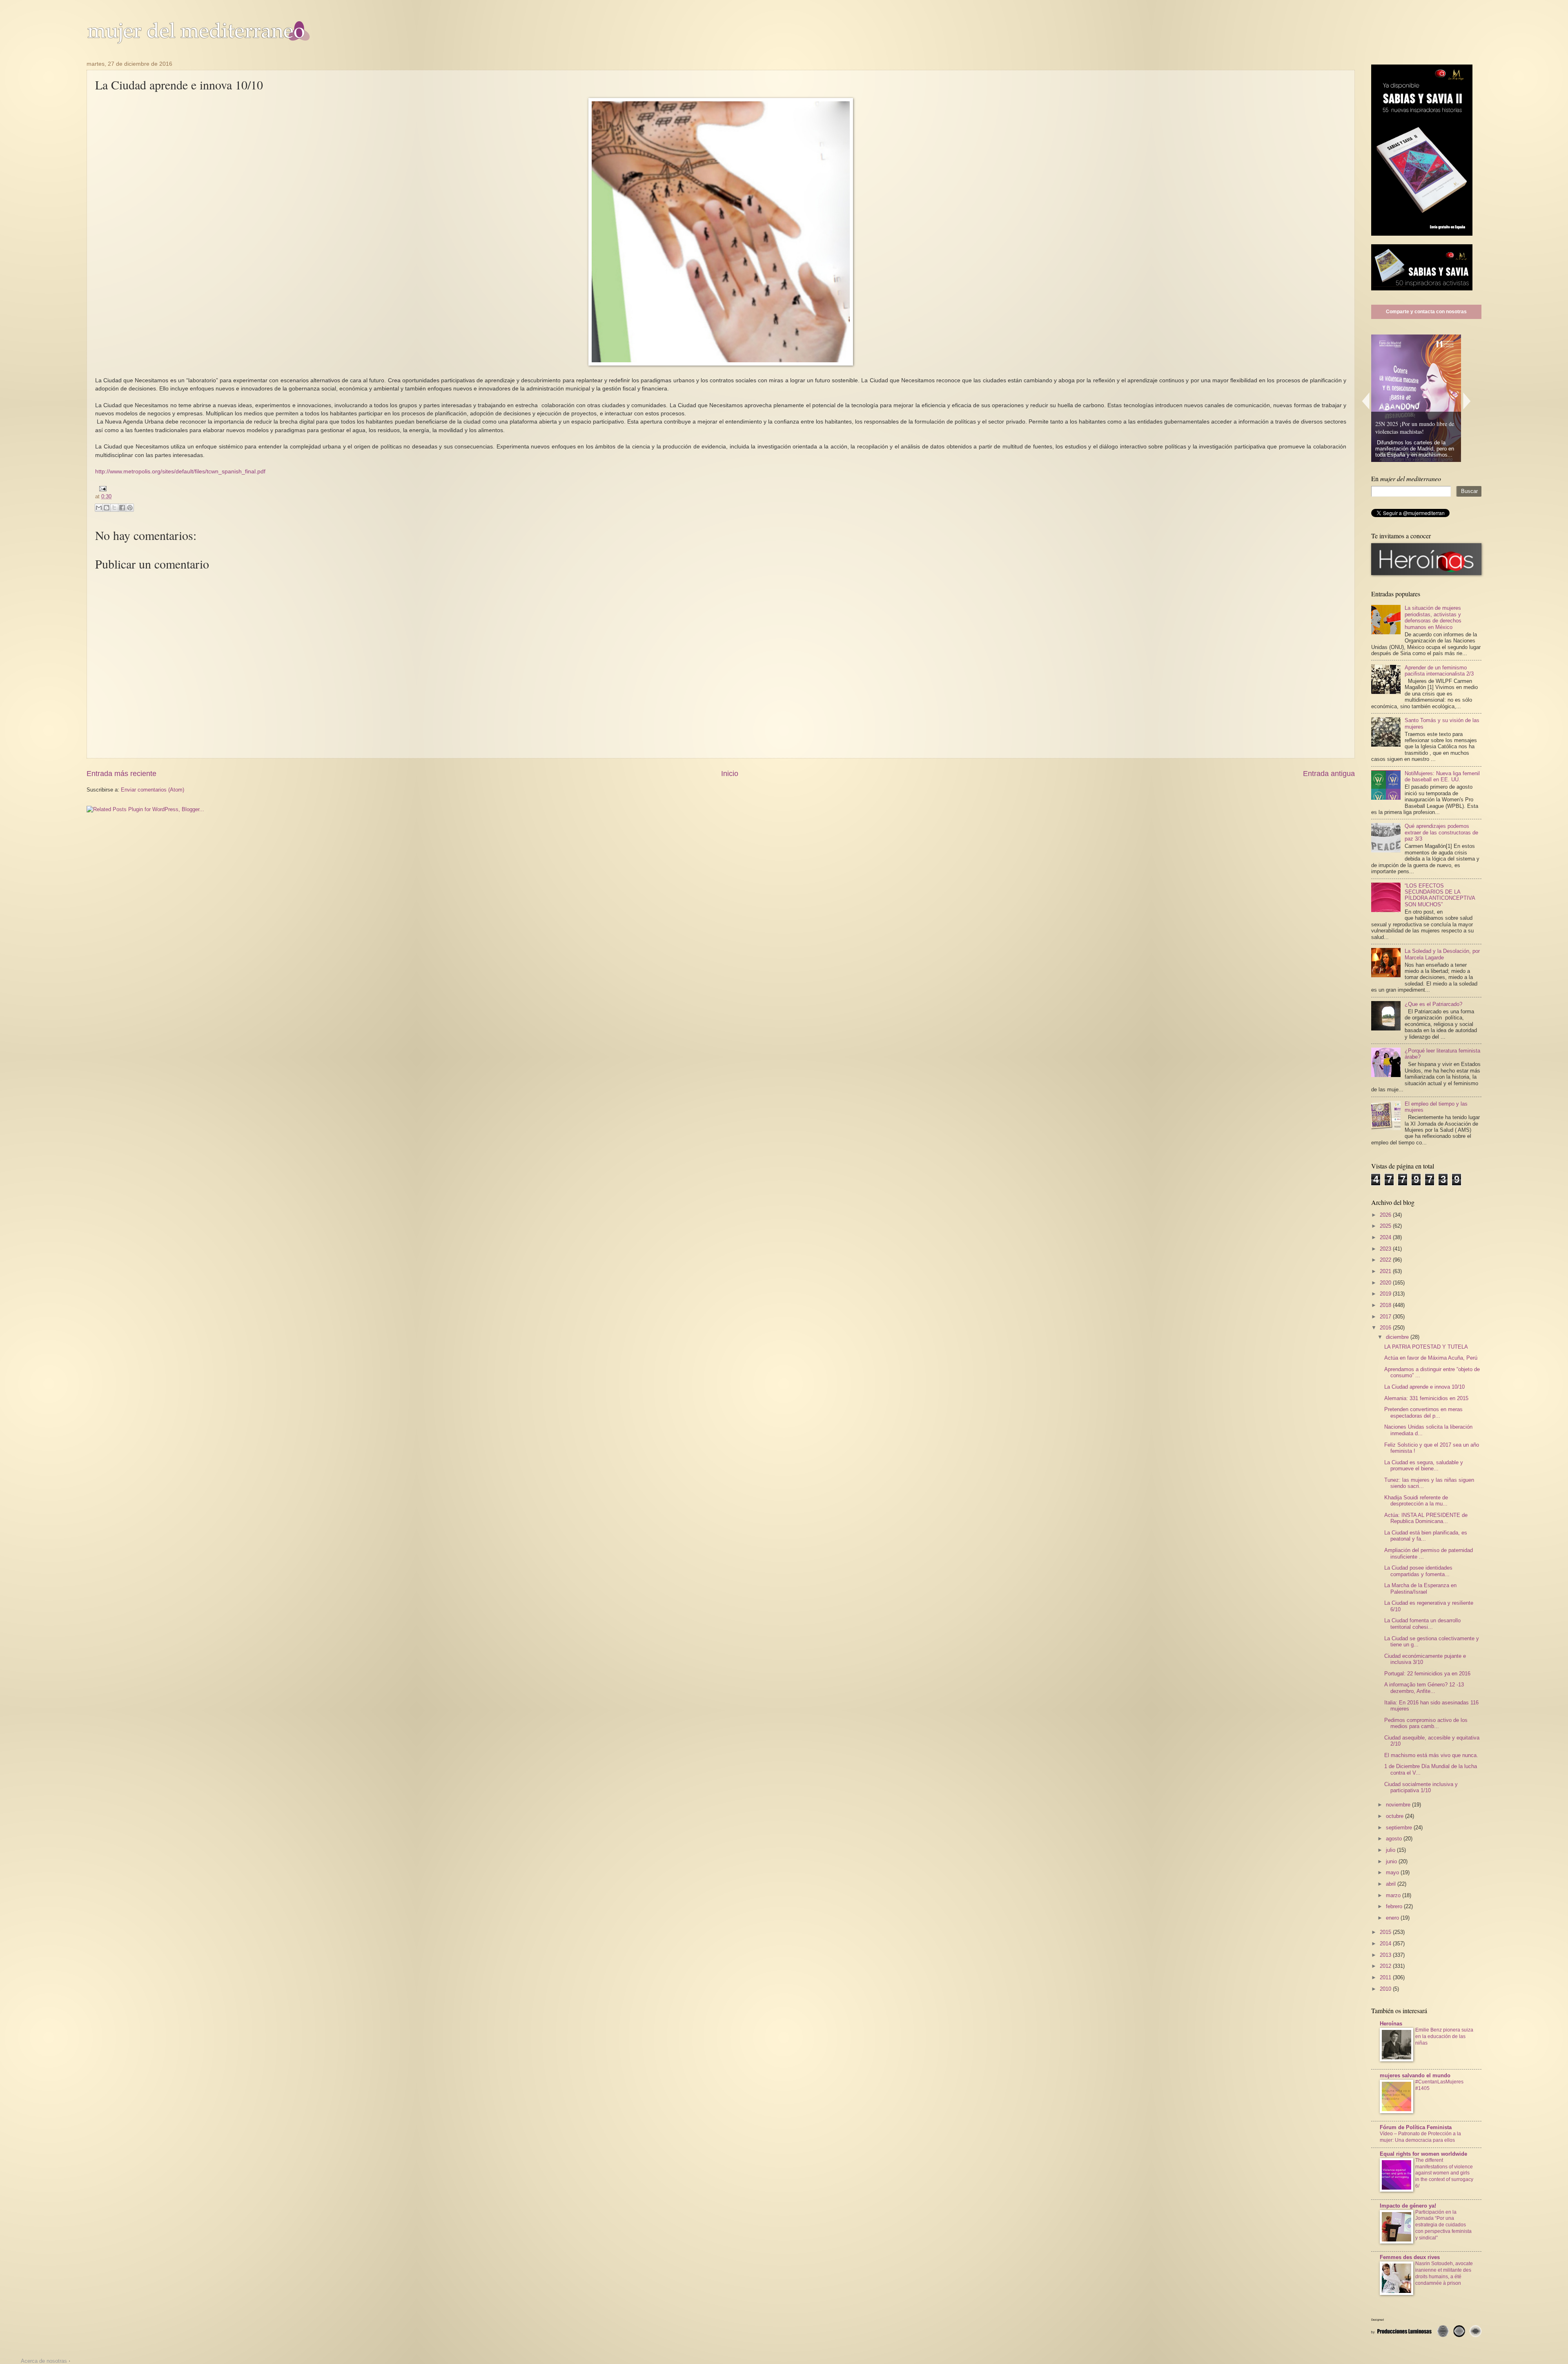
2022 (1386, 1260)
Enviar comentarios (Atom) (153, 790)
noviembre (1399, 1805)
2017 (1386, 1317)
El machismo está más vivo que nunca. (1431, 1755)
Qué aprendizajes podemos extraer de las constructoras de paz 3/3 (1441, 832)
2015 (1386, 1932)
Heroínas (1391, 2024)
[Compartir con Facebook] (122, 508)
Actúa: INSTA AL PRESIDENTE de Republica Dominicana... (1426, 1518)
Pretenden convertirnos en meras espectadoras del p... (1423, 1412)
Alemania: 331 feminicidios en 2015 (1426, 1398)
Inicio (730, 774)
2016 (1386, 1328)
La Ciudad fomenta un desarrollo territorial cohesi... (1422, 1624)
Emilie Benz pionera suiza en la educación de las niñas (1444, 2036)
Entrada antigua (1329, 774)
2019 (1386, 1294)
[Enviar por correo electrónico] (99, 508)
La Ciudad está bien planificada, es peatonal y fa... (1426, 1536)
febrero (1395, 1906)
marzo (1394, 1895)
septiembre (1400, 1828)
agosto (1395, 1839)
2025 (1386, 1226)
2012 (1386, 1966)
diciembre (1398, 1337)
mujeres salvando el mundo (1415, 2075)
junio (1392, 1861)
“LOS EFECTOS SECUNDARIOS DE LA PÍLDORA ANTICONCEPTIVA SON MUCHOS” (1440, 895)
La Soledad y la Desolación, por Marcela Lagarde (1442, 954)
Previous (1365, 401)
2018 (1386, 1305)
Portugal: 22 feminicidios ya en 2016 (1427, 1674)
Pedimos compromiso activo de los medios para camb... (1426, 1723)
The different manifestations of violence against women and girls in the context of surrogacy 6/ (1444, 2173)
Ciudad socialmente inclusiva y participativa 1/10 (1421, 1787)
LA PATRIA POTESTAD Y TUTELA (1426, 1347)
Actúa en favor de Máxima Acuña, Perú (1431, 1358)
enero (1393, 1918)
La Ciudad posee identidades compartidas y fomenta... (1418, 1571)
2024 (1386, 1237)
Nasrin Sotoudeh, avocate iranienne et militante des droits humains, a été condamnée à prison (1444, 2273)
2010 (1386, 1989)
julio (1391, 1850)
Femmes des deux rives (1410, 2257)
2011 (1386, 1977)
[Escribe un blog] (107, 508)
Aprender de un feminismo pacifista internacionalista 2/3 (1439, 671)
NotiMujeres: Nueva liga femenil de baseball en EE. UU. (1442, 776)
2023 (1386, 1249)
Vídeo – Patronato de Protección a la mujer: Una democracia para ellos (1420, 2137)
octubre (1395, 1816)
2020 (1386, 1283)
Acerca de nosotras (44, 2361)
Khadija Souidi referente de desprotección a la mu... (1416, 1501)
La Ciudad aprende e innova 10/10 (1424, 1387)
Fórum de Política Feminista (1416, 2127)
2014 (1386, 1944)
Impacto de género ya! (1408, 2206)
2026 (1386, 1215)
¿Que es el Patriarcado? (1433, 1004)
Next (1467, 401)
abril (1392, 1884)
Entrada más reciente (121, 774)
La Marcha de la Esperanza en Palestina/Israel (1420, 1588)
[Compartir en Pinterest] (130, 508)
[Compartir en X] (114, 508)
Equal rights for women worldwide (1423, 2154)
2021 (1386, 1271)
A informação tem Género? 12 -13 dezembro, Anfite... (1424, 1688)
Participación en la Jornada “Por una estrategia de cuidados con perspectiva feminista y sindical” (1443, 2225)
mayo (1393, 1872)
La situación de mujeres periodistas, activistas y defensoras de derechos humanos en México (1433, 617)
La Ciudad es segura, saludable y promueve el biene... (1424, 1465)
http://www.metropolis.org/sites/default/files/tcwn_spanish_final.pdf (180, 472)
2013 (1386, 1955)
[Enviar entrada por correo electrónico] (102, 488)
